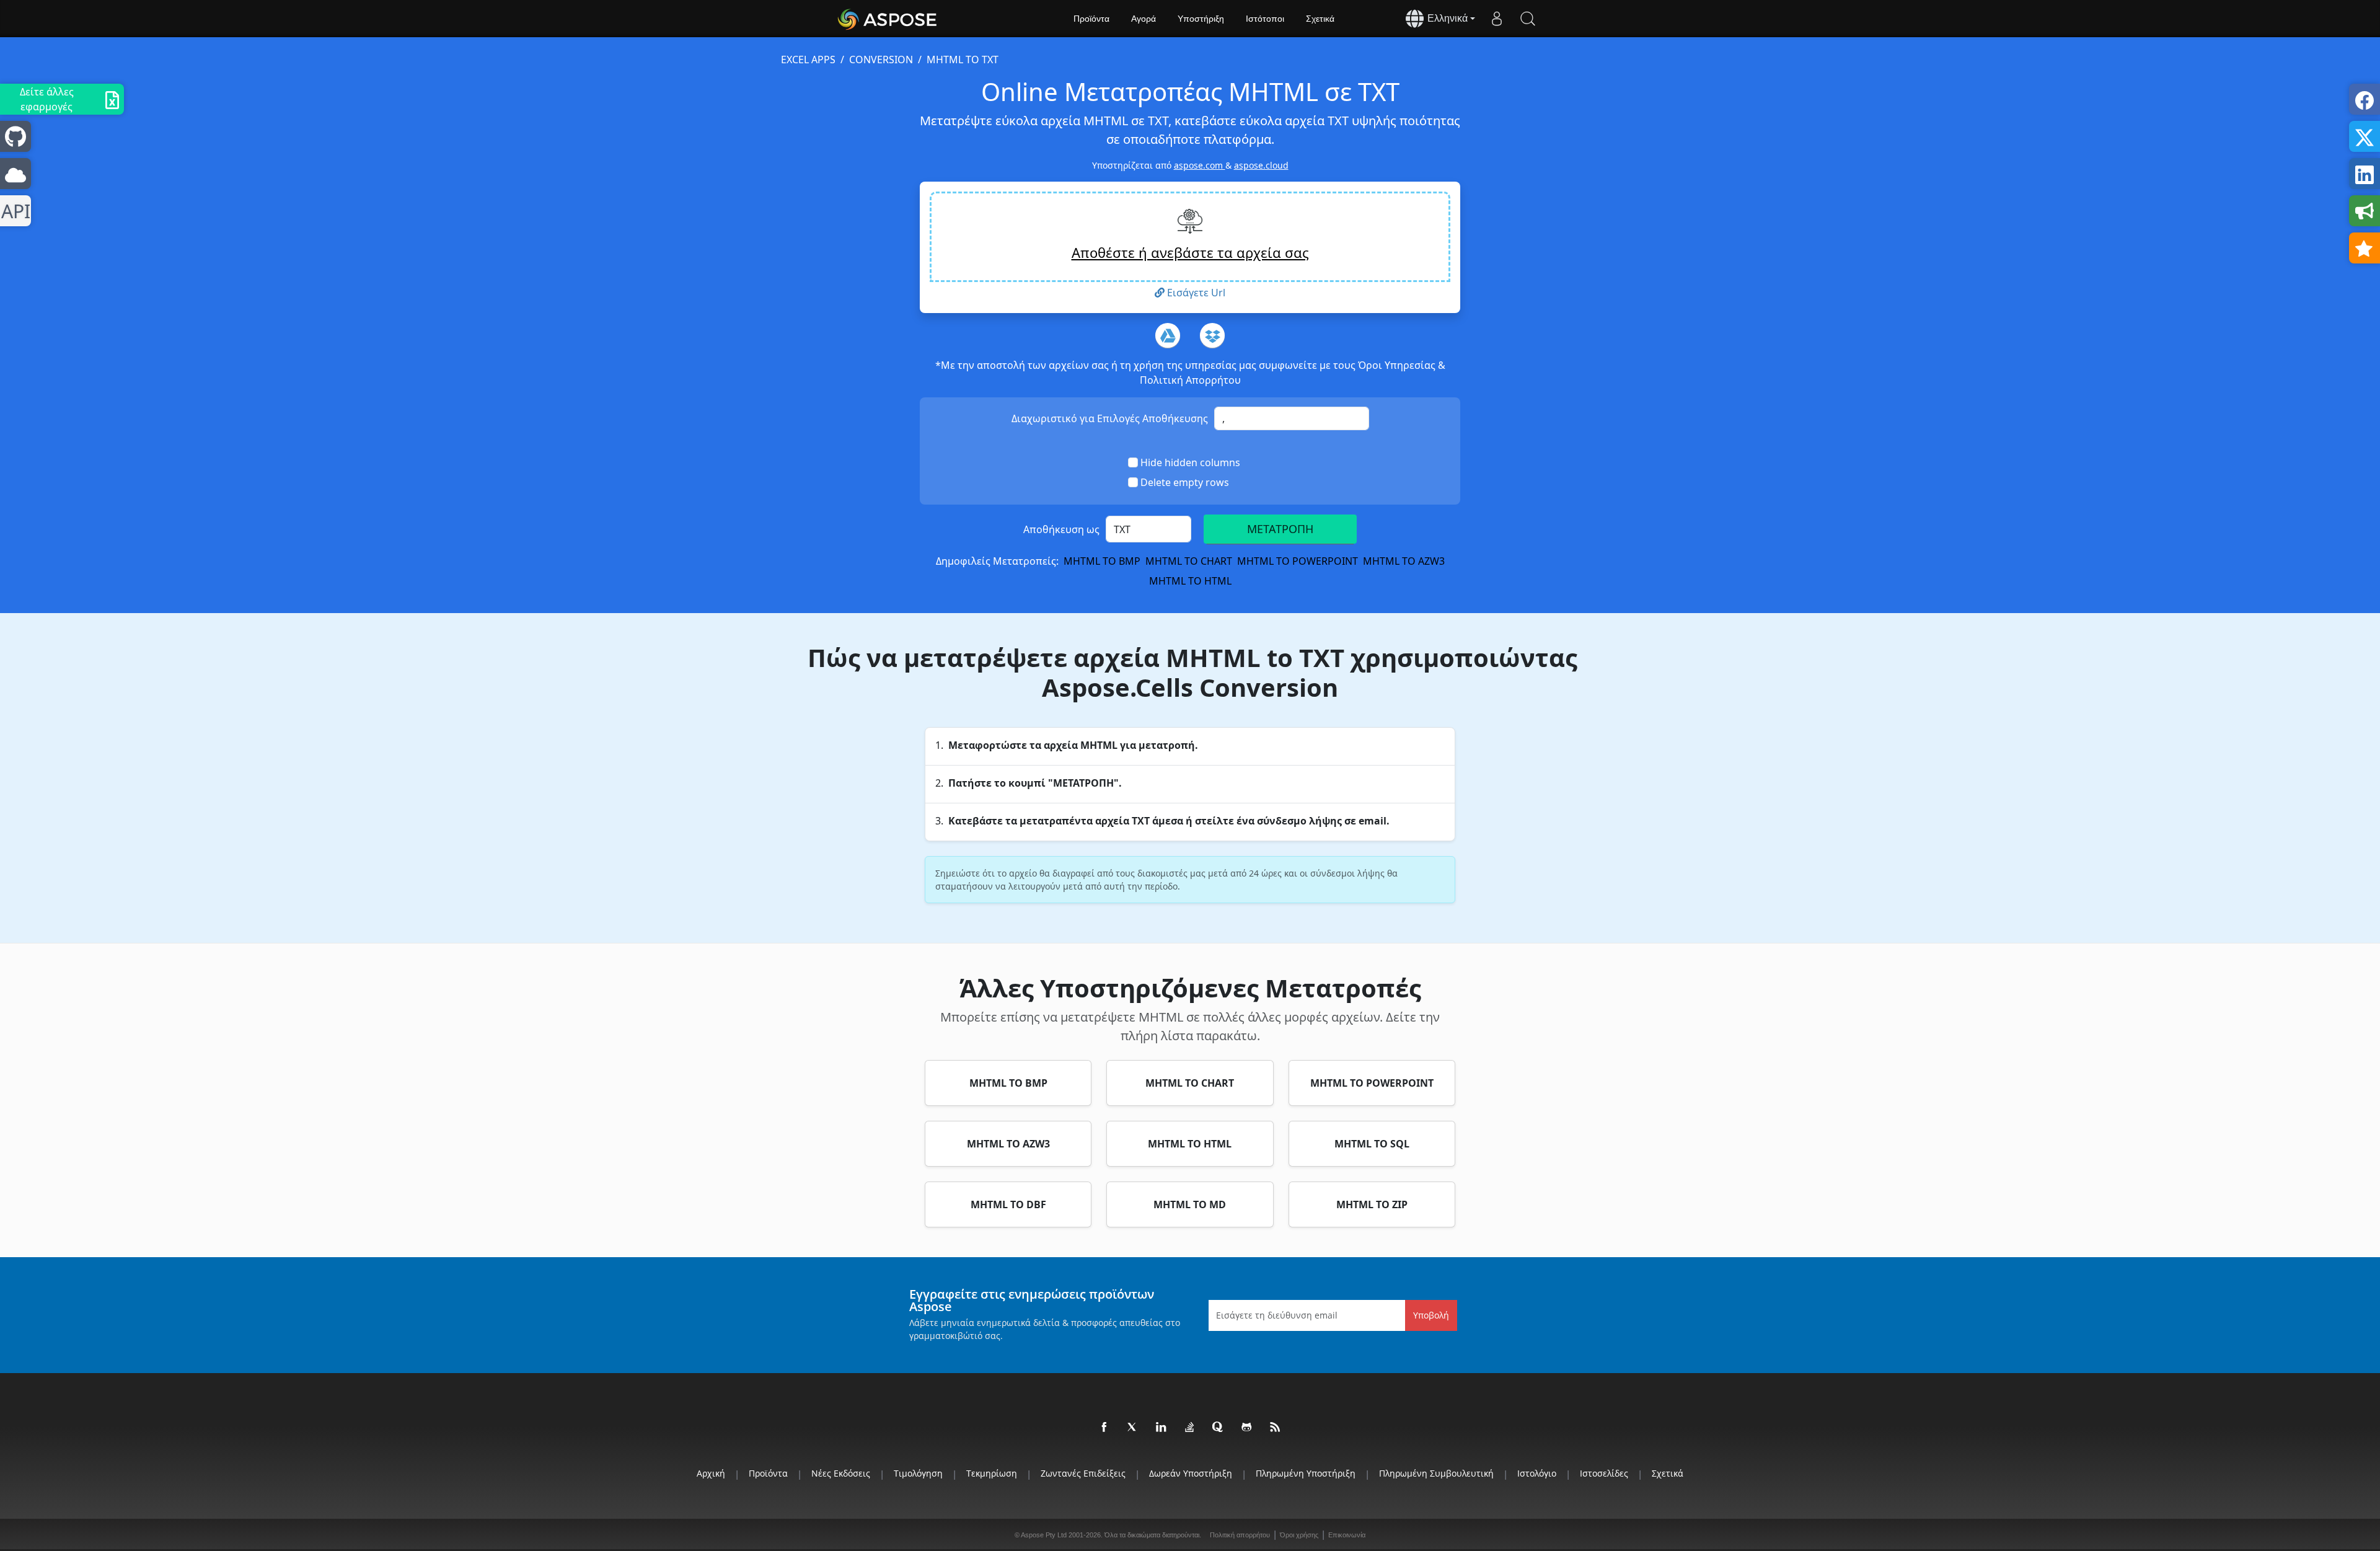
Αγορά (1144, 19)
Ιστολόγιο (1537, 1473)
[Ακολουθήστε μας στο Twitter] (1133, 1428)
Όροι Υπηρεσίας (1398, 365)
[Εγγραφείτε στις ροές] (1276, 1428)
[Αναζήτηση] (1528, 19)
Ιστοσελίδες (1604, 1473)
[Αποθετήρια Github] (1247, 1428)
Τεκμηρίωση (992, 1473)
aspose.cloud (1261, 165)
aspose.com (1200, 165)
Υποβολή (1431, 1315)
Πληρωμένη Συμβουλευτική (1436, 1473)
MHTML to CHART (1189, 561)
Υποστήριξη (1201, 19)
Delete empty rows (1185, 482)
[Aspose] (888, 19)
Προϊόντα (1091, 19)
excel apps (808, 60)
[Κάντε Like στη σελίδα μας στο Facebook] (1104, 1428)
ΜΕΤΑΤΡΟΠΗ (1280, 529)
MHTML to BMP (1102, 561)
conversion (881, 60)
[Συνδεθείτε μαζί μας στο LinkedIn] (1161, 1428)
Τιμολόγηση (918, 1473)
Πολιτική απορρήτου (1240, 1535)
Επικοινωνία (1347, 1535)
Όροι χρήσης (1299, 1535)
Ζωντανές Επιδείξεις (1083, 1473)
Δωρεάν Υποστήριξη (1191, 1473)
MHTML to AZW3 (1404, 561)
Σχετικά (1320, 19)
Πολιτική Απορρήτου (1190, 380)
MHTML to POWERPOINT (1298, 561)
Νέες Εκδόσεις (841, 1473)
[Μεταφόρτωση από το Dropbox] (1212, 335)
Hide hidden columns (1190, 462)
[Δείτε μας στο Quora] (1219, 1428)
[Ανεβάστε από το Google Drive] (1168, 335)
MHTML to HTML (1190, 581)
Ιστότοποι (1265, 19)
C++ (13, 211)
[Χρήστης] (1497, 19)
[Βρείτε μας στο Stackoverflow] (1190, 1428)
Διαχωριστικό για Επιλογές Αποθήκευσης (1110, 418)
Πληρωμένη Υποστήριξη (1306, 1473)
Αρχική (711, 1473)
